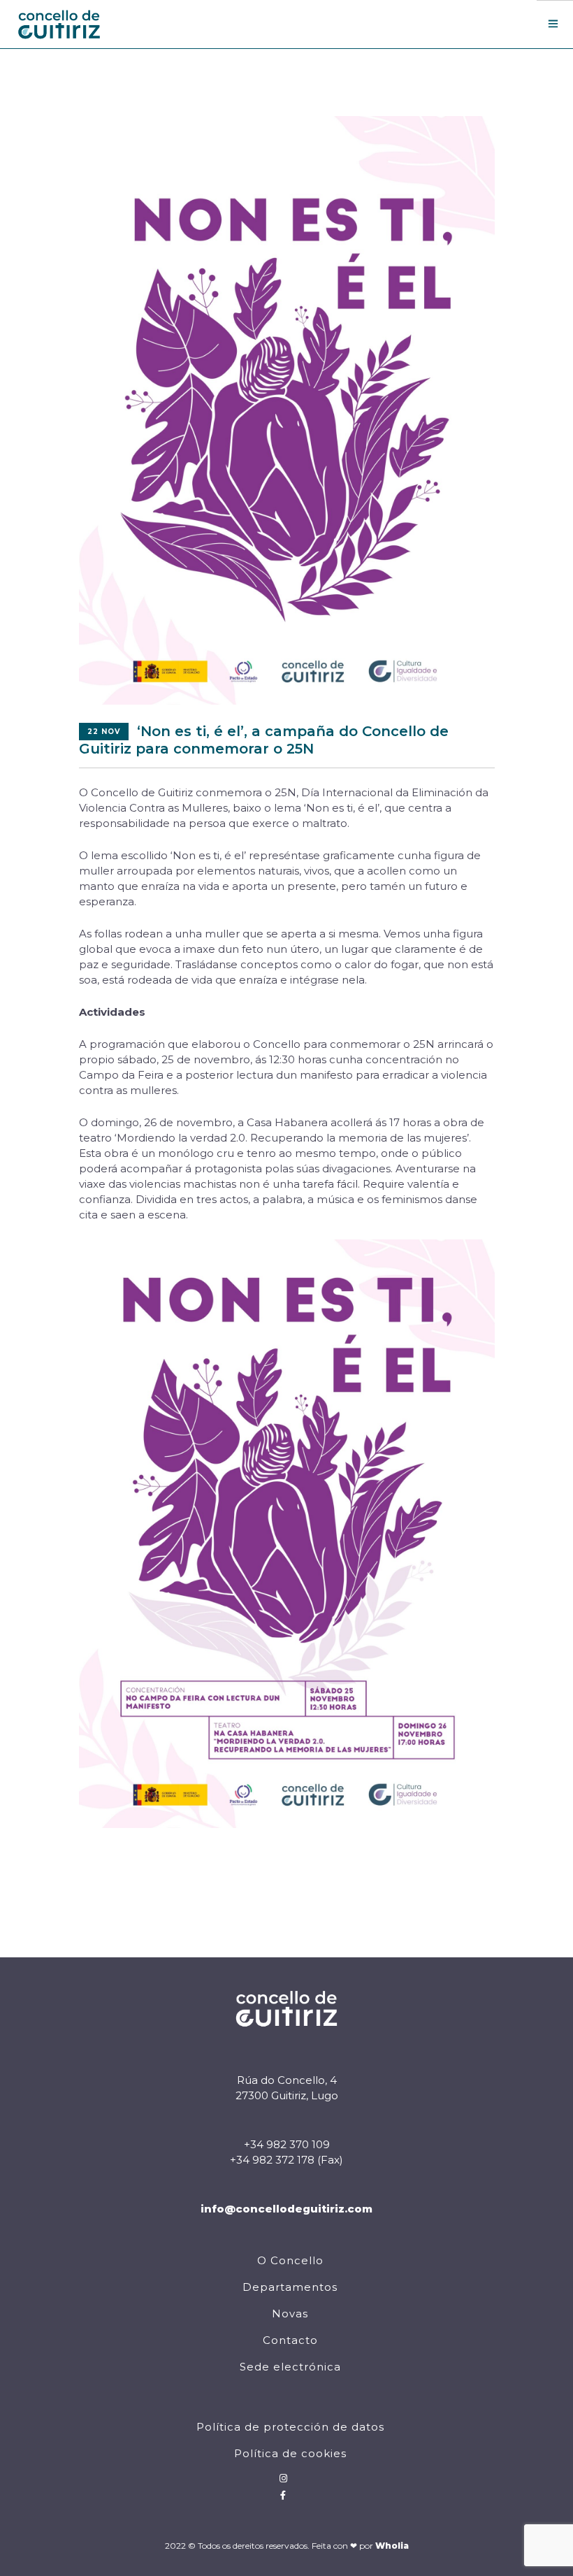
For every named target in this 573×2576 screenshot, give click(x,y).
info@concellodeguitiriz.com (286, 2209)
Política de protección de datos (290, 2427)
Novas (290, 2314)
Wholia (392, 2546)
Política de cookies (290, 2453)
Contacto (290, 2340)
